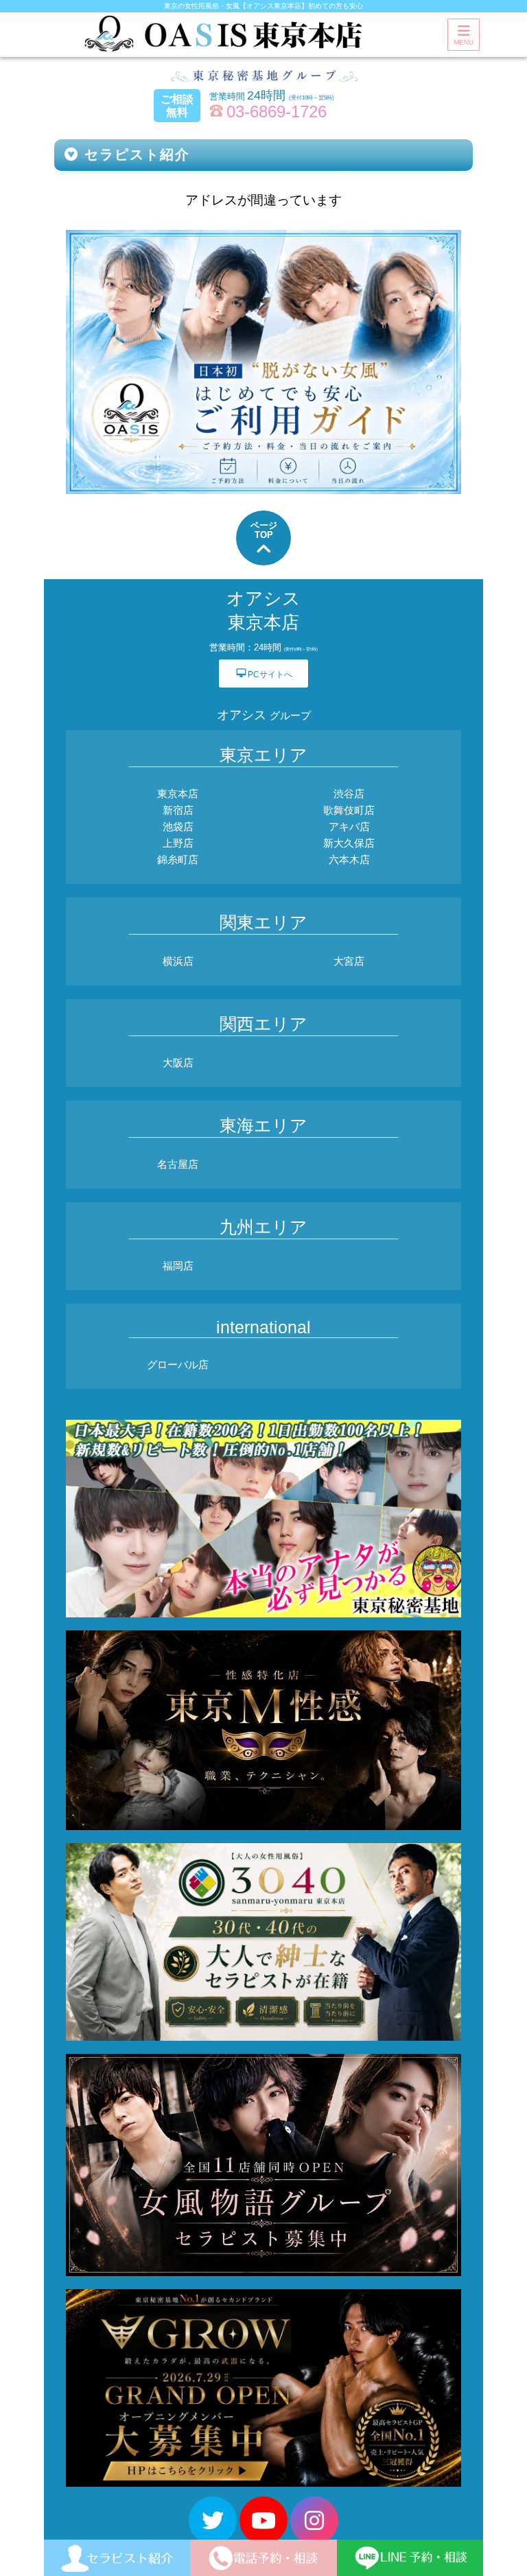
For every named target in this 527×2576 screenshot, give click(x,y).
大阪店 (178, 1063)
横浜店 (178, 961)
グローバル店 (178, 1365)
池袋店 (178, 827)
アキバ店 (349, 827)
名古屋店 (178, 1164)
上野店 (178, 843)
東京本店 (178, 794)
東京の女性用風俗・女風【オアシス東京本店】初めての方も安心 (263, 6)
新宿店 (178, 810)
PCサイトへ (264, 674)
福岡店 (178, 1266)
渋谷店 (349, 794)
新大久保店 (349, 843)
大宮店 (349, 961)
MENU (464, 42)
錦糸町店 (178, 859)
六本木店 (349, 859)
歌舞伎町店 (349, 810)
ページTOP (264, 530)
